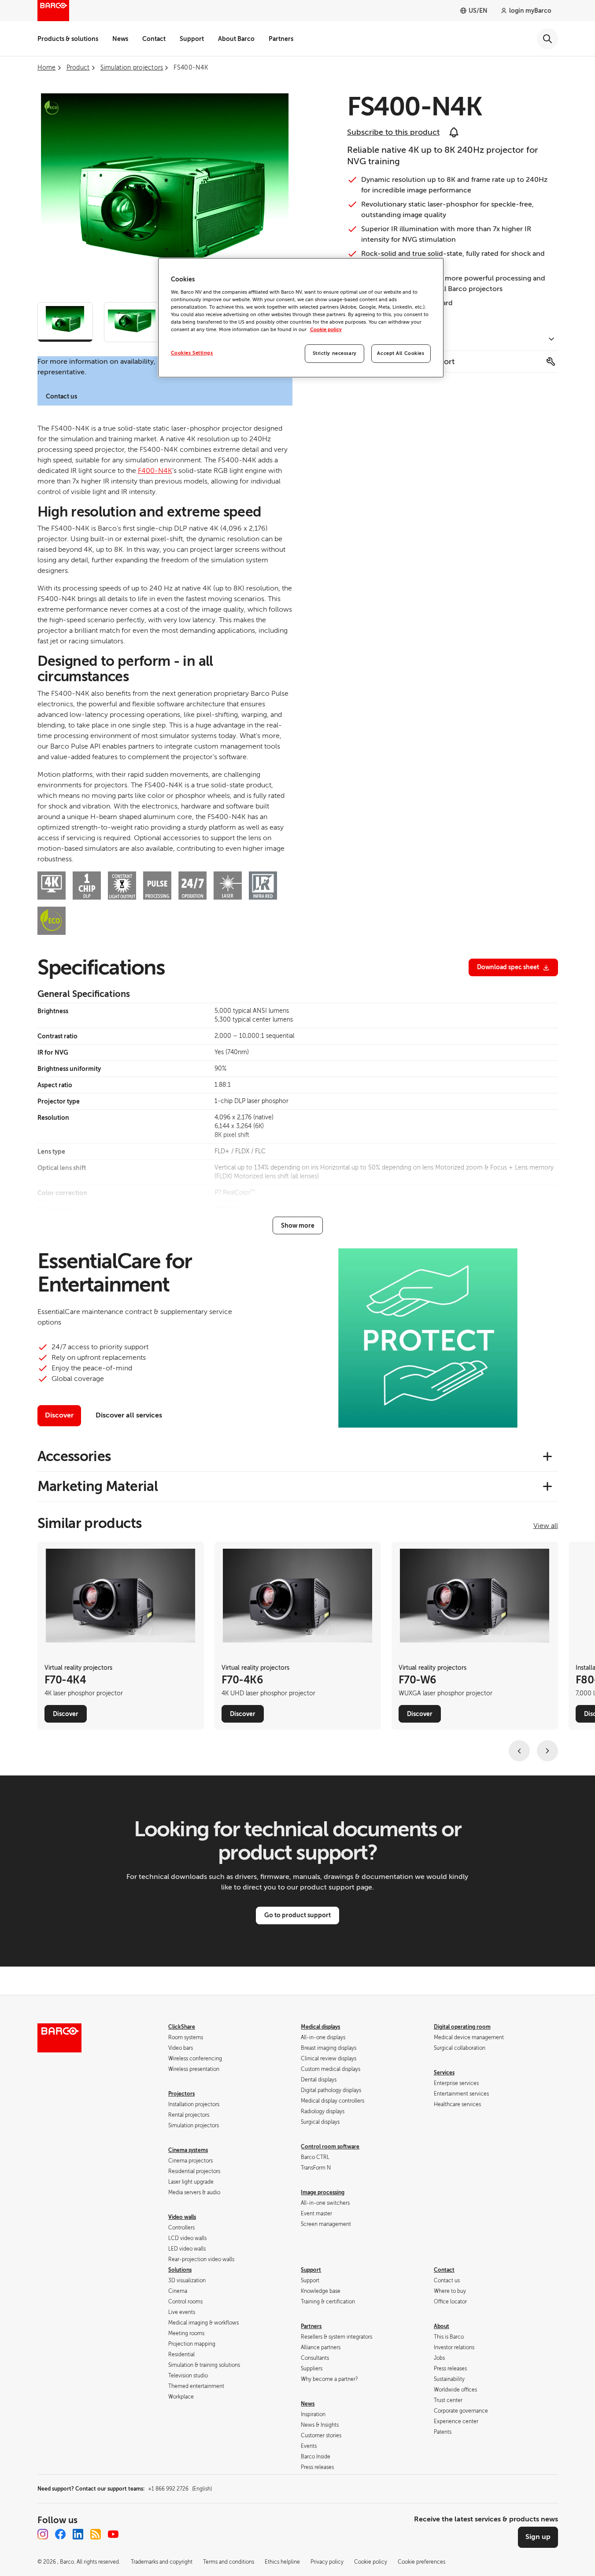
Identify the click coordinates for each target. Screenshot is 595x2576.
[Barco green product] (52, 107)
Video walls (182, 2217)
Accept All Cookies (401, 353)
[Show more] (298, 1225)
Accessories (74, 1456)
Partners (281, 39)
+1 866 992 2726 (180, 2489)
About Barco (236, 39)
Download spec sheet (508, 967)
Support (192, 39)
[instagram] (43, 2534)
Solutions (180, 2270)
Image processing (323, 2192)
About (442, 2326)
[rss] (96, 2534)
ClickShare (182, 2027)
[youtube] (113, 2534)
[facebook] (60, 2534)
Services (444, 2073)
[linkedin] (78, 2534)
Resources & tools (380, 340)
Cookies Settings (192, 353)
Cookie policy (326, 330)
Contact (154, 39)
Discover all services (129, 1415)
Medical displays (320, 2027)
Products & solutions (68, 39)
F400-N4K (155, 471)
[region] (301, 318)
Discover (59, 1415)
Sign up (538, 2537)
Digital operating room (462, 2027)
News (120, 39)
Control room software (330, 2147)
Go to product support (297, 1915)
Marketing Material (98, 1486)
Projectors (181, 2094)
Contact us (61, 396)
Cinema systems (188, 2150)
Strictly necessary (335, 353)
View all (546, 1526)
